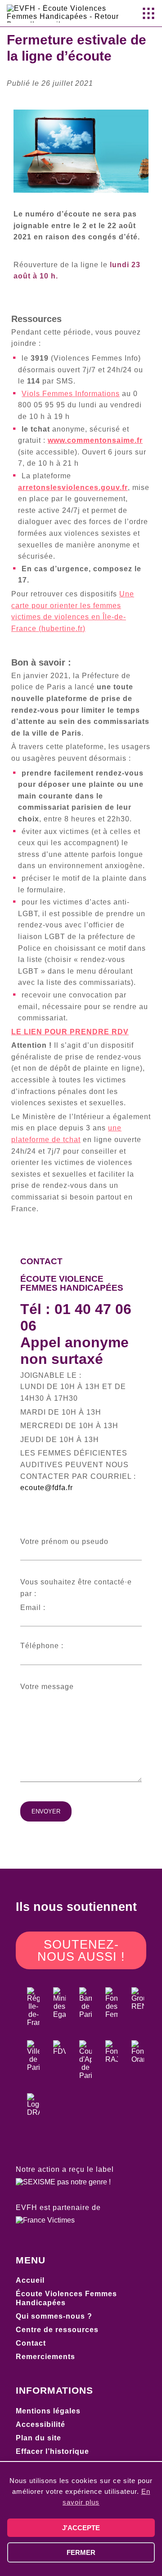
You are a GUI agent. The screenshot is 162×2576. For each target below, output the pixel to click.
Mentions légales (48, 2411)
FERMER (81, 2552)
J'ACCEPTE (81, 2528)
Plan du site (38, 2438)
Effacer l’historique (52, 2451)
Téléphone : (42, 1646)
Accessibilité (40, 2424)
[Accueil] (66, 24)
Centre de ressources (57, 2330)
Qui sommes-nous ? (54, 2316)
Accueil (30, 2280)
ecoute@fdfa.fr (47, 1488)
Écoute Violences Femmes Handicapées (66, 2298)
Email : (33, 1608)
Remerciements (45, 2357)
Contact (31, 2343)
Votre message (47, 1687)
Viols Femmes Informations (71, 394)
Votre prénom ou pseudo (64, 1542)
